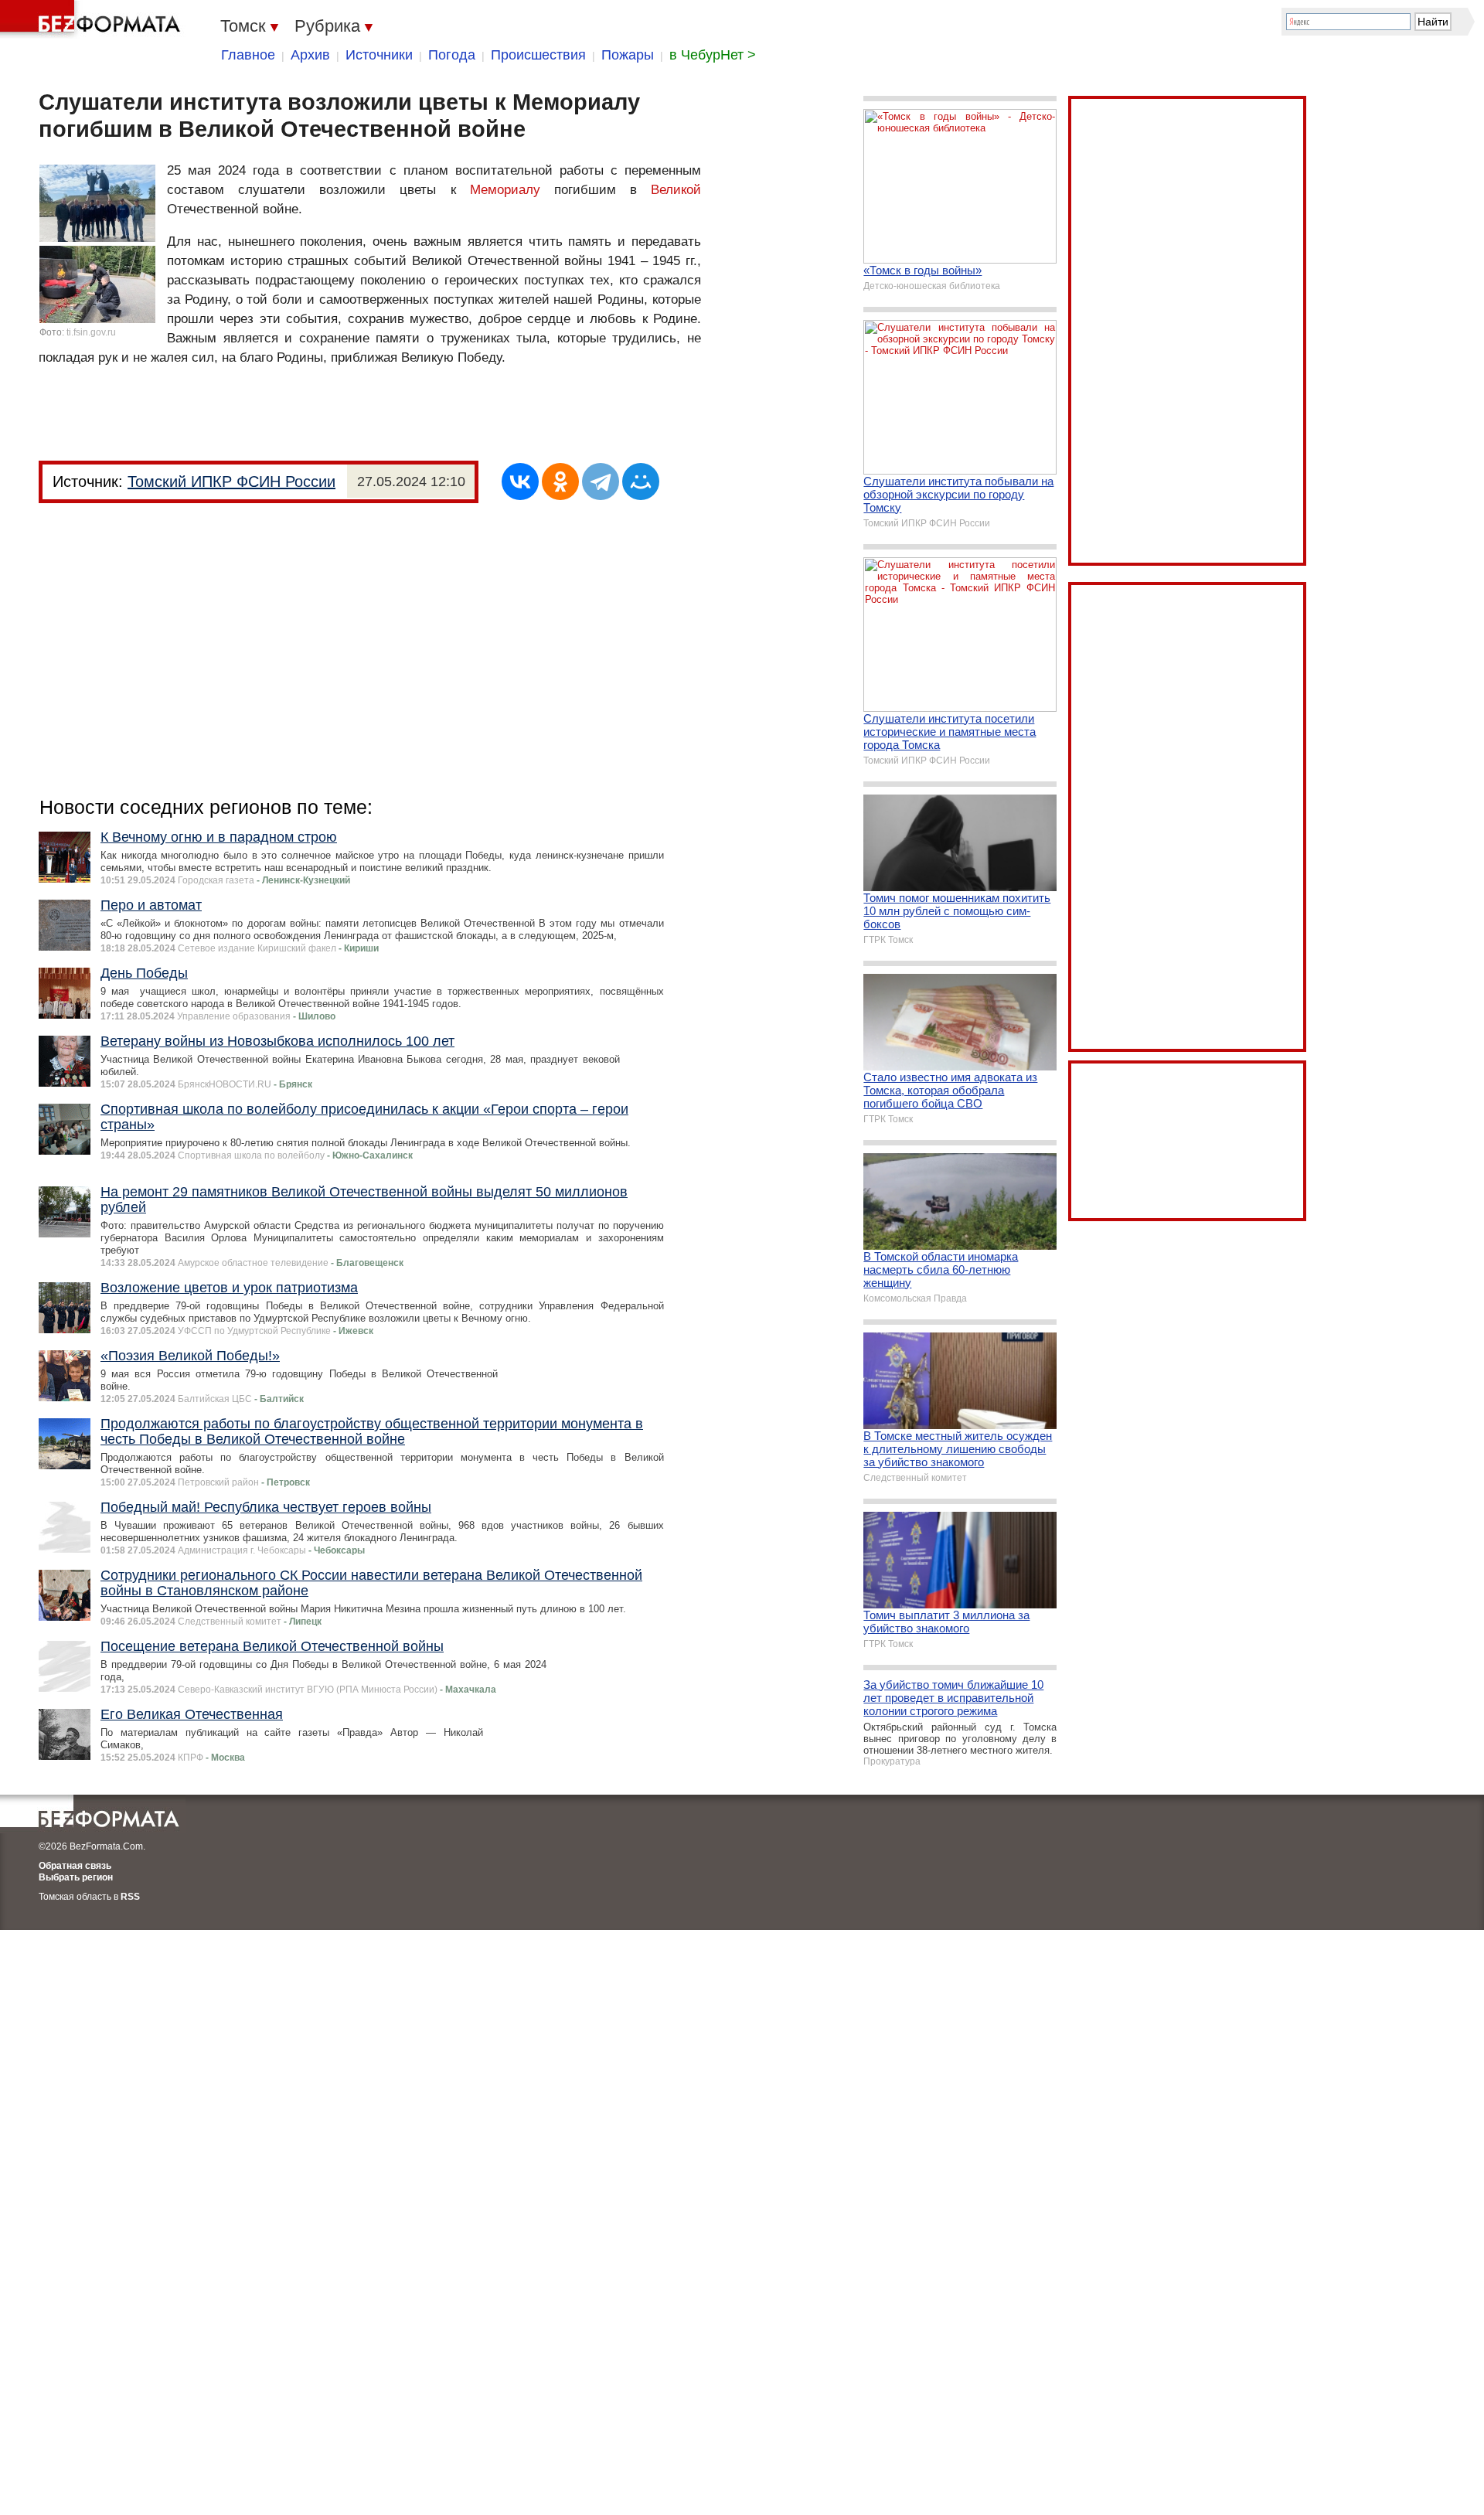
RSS (130, 1897)
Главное (248, 55)
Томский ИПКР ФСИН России (231, 482)
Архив (310, 55)
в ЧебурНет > (713, 55)
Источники (379, 55)
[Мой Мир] (641, 482)
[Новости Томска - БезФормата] (93, 19)
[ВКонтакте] (520, 482)
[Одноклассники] (560, 482)
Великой (676, 190)
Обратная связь (75, 1866)
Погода (452, 55)
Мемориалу (505, 190)
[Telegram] (601, 482)
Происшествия (538, 55)
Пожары (628, 55)
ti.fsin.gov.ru (91, 332)
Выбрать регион (76, 1877)
